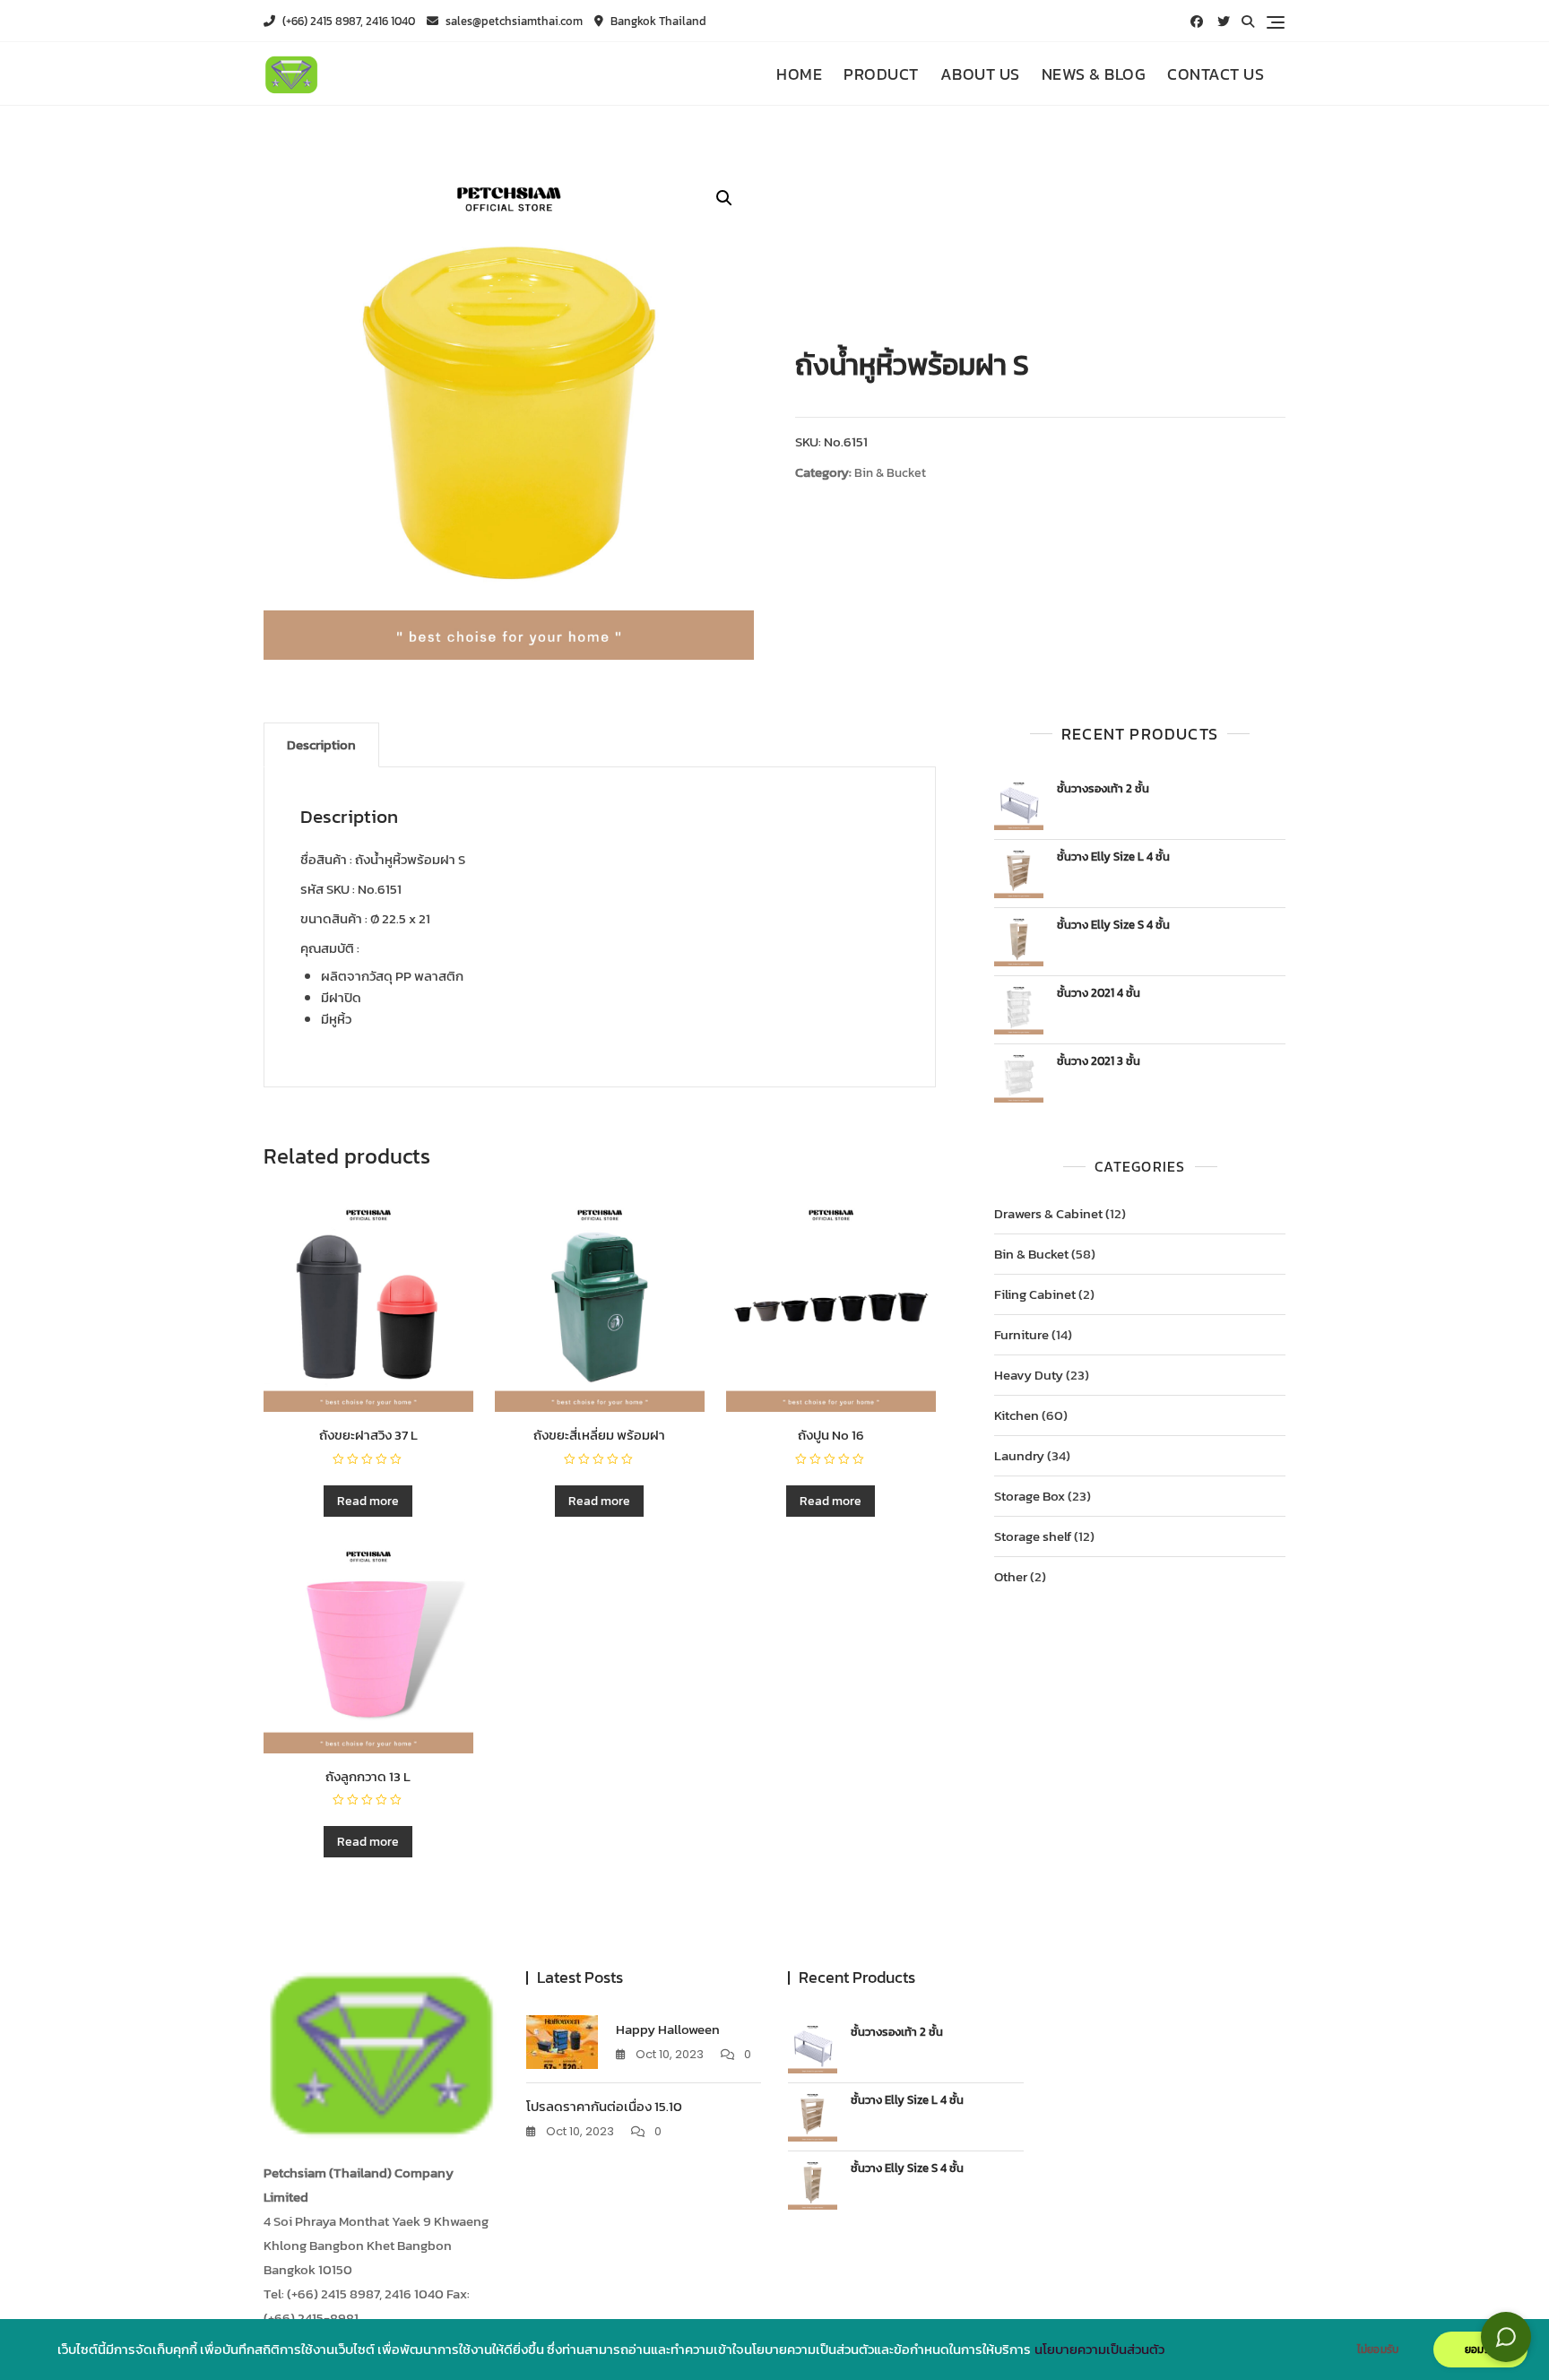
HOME (799, 74)
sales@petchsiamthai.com (513, 21)
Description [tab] (321, 744)
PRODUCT (881, 74)
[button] (724, 198)
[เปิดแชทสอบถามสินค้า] (1506, 2337)
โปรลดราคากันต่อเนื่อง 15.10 (604, 2106)
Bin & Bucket (890, 473)
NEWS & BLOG (1094, 74)
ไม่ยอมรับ (1378, 2350)
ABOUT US (980, 74)
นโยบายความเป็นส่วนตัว (1099, 2350)
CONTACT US (1216, 74)
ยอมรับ (1480, 2350)
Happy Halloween (668, 2029)
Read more (368, 1501)
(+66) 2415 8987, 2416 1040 (347, 21)
